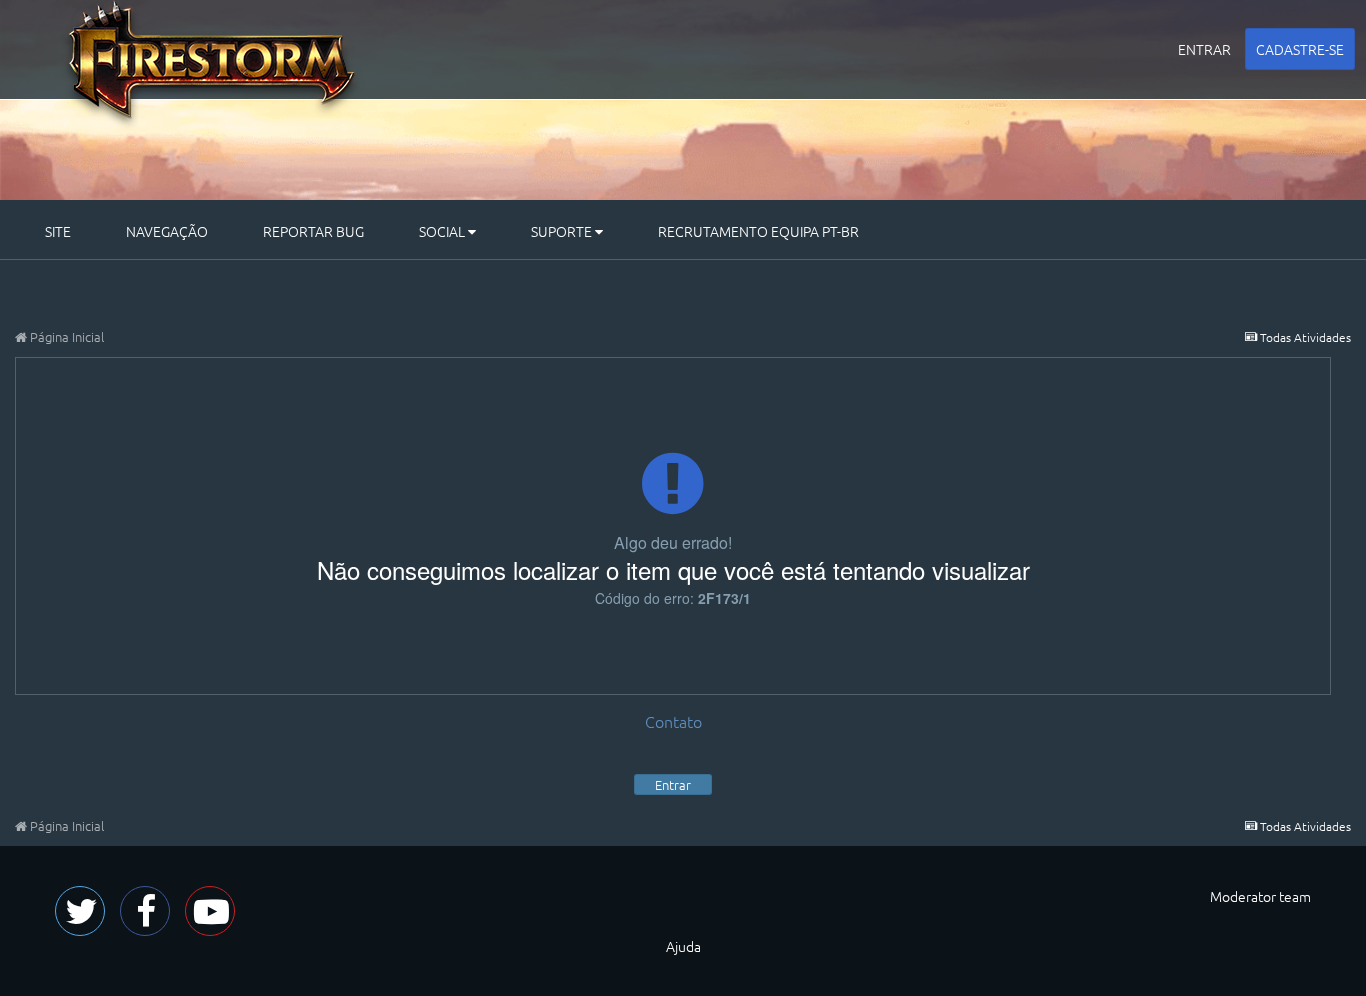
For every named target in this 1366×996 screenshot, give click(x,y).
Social (443, 231)
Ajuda (683, 946)
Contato (673, 721)
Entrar (1204, 49)
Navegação (167, 231)
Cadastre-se (1300, 49)
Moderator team (1260, 896)
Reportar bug (313, 231)
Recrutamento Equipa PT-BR (758, 231)
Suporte (563, 231)
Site (58, 231)
